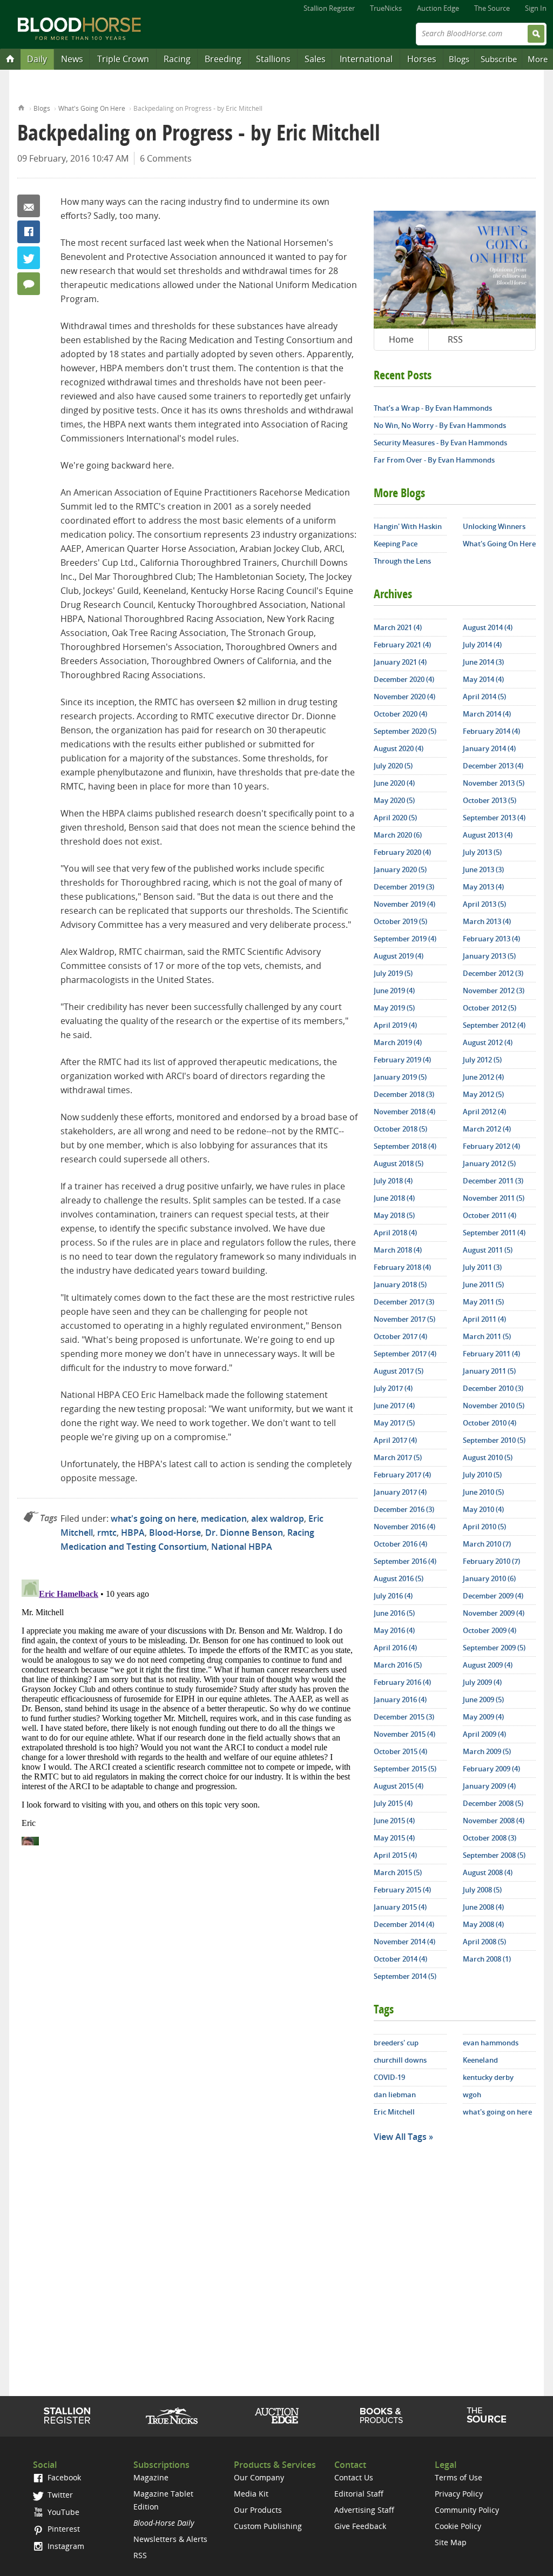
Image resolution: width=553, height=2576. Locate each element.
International (366, 59)
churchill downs (400, 2060)
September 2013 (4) (494, 818)
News (72, 59)
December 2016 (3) (404, 1509)
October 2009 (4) (490, 1630)
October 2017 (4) (400, 1336)
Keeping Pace (396, 544)
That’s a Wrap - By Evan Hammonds (433, 408)
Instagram (65, 2546)
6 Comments (166, 158)
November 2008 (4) (494, 1821)
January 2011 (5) (489, 1371)
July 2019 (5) (393, 973)
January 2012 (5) (489, 1163)
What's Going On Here (92, 108)
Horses (422, 59)
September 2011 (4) (494, 1233)
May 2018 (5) (394, 1215)
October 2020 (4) (400, 714)
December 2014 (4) (404, 1924)
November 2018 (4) (404, 1112)
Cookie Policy (458, 2526)
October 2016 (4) (400, 1544)
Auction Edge (438, 8)
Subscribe (499, 59)
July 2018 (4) (393, 1181)
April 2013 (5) (484, 904)
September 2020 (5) (405, 731)
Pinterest (63, 2529)
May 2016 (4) (394, 1630)
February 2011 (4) (491, 1354)
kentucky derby (488, 2077)
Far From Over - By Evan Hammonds (434, 460)
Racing (177, 59)
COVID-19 (389, 2077)
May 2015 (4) (394, 1838)
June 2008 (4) (483, 1907)
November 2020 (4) (404, 697)
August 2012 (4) (488, 1042)
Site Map (451, 2542)
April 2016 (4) (395, 1648)
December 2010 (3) (493, 1388)
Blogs (459, 59)
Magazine (151, 2477)
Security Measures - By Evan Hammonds (440, 443)
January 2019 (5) (400, 1077)
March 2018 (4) (398, 1250)
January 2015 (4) (400, 1907)
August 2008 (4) (488, 1872)
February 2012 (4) (491, 1146)
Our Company (259, 2477)
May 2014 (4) (483, 679)
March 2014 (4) (487, 714)
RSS (455, 339)
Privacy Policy (459, 2494)
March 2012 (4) (487, 1129)
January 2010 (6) (489, 1578)
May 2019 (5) (394, 1008)
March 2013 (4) (487, 921)
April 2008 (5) (484, 1942)
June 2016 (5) (394, 1613)
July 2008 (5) (482, 1890)
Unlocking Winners (494, 526)
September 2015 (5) (405, 1769)
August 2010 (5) (488, 1457)
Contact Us (354, 2477)
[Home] (10, 58)
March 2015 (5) (398, 1872)
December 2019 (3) (404, 887)
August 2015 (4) (399, 1786)
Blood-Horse (175, 1533)
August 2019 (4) (399, 956)
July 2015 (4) (393, 1803)
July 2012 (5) (482, 1060)
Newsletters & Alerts (170, 2539)
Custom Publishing (268, 2526)
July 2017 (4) (393, 1388)
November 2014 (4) (404, 1942)
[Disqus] (187, 1710)
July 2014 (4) (482, 645)
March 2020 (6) (398, 835)
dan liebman (395, 2095)
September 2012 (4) (494, 1025)
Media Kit (251, 2494)
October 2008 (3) (490, 1838)
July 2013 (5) (482, 852)
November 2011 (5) (494, 1198)
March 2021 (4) (398, 627)
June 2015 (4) (394, 1821)
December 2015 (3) (404, 1717)
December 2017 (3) (404, 1302)
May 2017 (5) (394, 1423)
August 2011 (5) (488, 1250)
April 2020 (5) (395, 818)
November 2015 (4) (404, 1734)
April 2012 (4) (484, 1112)
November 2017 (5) (404, 1319)
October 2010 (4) (490, 1423)
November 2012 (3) (494, 991)
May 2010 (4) (483, 1509)
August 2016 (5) (399, 1578)
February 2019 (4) (402, 1060)
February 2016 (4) (402, 1682)
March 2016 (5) (398, 1665)
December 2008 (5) (493, 1803)
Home (21, 107)
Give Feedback (360, 2526)
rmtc (107, 1533)
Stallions (273, 59)
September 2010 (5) (494, 1440)
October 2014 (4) (400, 1959)
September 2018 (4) (405, 1146)
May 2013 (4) (483, 887)
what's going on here (154, 1518)
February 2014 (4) (491, 731)
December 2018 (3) (404, 1094)
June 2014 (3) (483, 662)
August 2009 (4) (488, 1665)
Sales (315, 59)
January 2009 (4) (489, 1786)
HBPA (133, 1533)
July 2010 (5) (482, 1475)
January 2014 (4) (489, 748)
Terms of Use (458, 2477)
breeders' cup (396, 2043)
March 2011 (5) (487, 1336)
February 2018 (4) (402, 1267)
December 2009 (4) (493, 1596)
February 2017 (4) (402, 1475)
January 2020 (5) (400, 869)
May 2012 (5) (483, 1094)
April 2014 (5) (484, 697)
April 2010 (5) (484, 1527)
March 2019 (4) (398, 1042)
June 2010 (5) (483, 1492)
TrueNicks (386, 8)
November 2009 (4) (494, 1613)
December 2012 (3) (493, 973)
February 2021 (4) (402, 645)
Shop (382, 2416)
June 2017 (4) (394, 1406)
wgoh (472, 2095)
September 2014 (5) (405, 1976)
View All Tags (400, 2137)
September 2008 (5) (494, 1855)
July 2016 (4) (393, 1596)
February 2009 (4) (491, 1769)
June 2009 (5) (483, 1700)
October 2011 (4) (490, 1215)
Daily (37, 59)
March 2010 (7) (487, 1544)
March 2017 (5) (398, 1457)
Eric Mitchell (394, 2112)
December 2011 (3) (493, 1181)
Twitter (29, 258)
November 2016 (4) (404, 1527)
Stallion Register (329, 8)
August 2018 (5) (399, 1163)
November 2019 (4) (404, 904)
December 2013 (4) (493, 766)
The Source (492, 8)
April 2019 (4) (395, 1025)
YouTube (62, 2512)
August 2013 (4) (488, 835)
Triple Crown (123, 59)
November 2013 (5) (494, 783)
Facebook (29, 232)
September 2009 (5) (494, 1648)
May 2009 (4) (483, 1717)
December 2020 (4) (404, 679)
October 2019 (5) (400, 921)
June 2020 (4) (394, 783)
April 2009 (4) (484, 1734)
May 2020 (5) (394, 800)
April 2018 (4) (395, 1233)
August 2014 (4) (488, 627)
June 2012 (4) (483, 1077)
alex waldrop (278, 1518)
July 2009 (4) (482, 1682)
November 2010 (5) (494, 1406)
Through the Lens (402, 561)
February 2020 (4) (402, 852)
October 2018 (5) (400, 1129)
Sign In (536, 8)
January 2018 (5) (400, 1284)
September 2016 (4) (405, 1561)
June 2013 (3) (483, 869)
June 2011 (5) (483, 1284)
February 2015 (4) (402, 1890)
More (538, 59)
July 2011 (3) (482, 1267)
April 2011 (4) (484, 1319)
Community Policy (467, 2510)
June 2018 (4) (394, 1198)
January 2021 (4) (400, 662)
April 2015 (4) (395, 1855)
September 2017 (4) (405, 1354)
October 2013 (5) (490, 800)
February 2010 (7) (491, 1561)
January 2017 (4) (400, 1492)
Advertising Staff (364, 2510)
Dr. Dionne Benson (244, 1533)
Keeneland (480, 2060)
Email (29, 206)
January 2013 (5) (489, 956)
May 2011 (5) (483, 1302)
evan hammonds (491, 2043)
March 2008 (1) (487, 1959)
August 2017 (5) (399, 1371)
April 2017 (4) (395, 1440)
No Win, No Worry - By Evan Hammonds (440, 425)
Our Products (258, 2510)
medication (224, 1518)
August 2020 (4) (399, 748)
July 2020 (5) (393, 766)
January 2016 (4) (400, 1700)
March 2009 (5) (487, 1751)
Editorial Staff (359, 2494)
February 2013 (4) (491, 939)
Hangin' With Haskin (408, 526)
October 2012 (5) (490, 1008)
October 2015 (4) (400, 1751)
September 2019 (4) (405, 939)
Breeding (223, 59)
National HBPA (242, 1547)
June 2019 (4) (394, 991)
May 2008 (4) (483, 1924)
